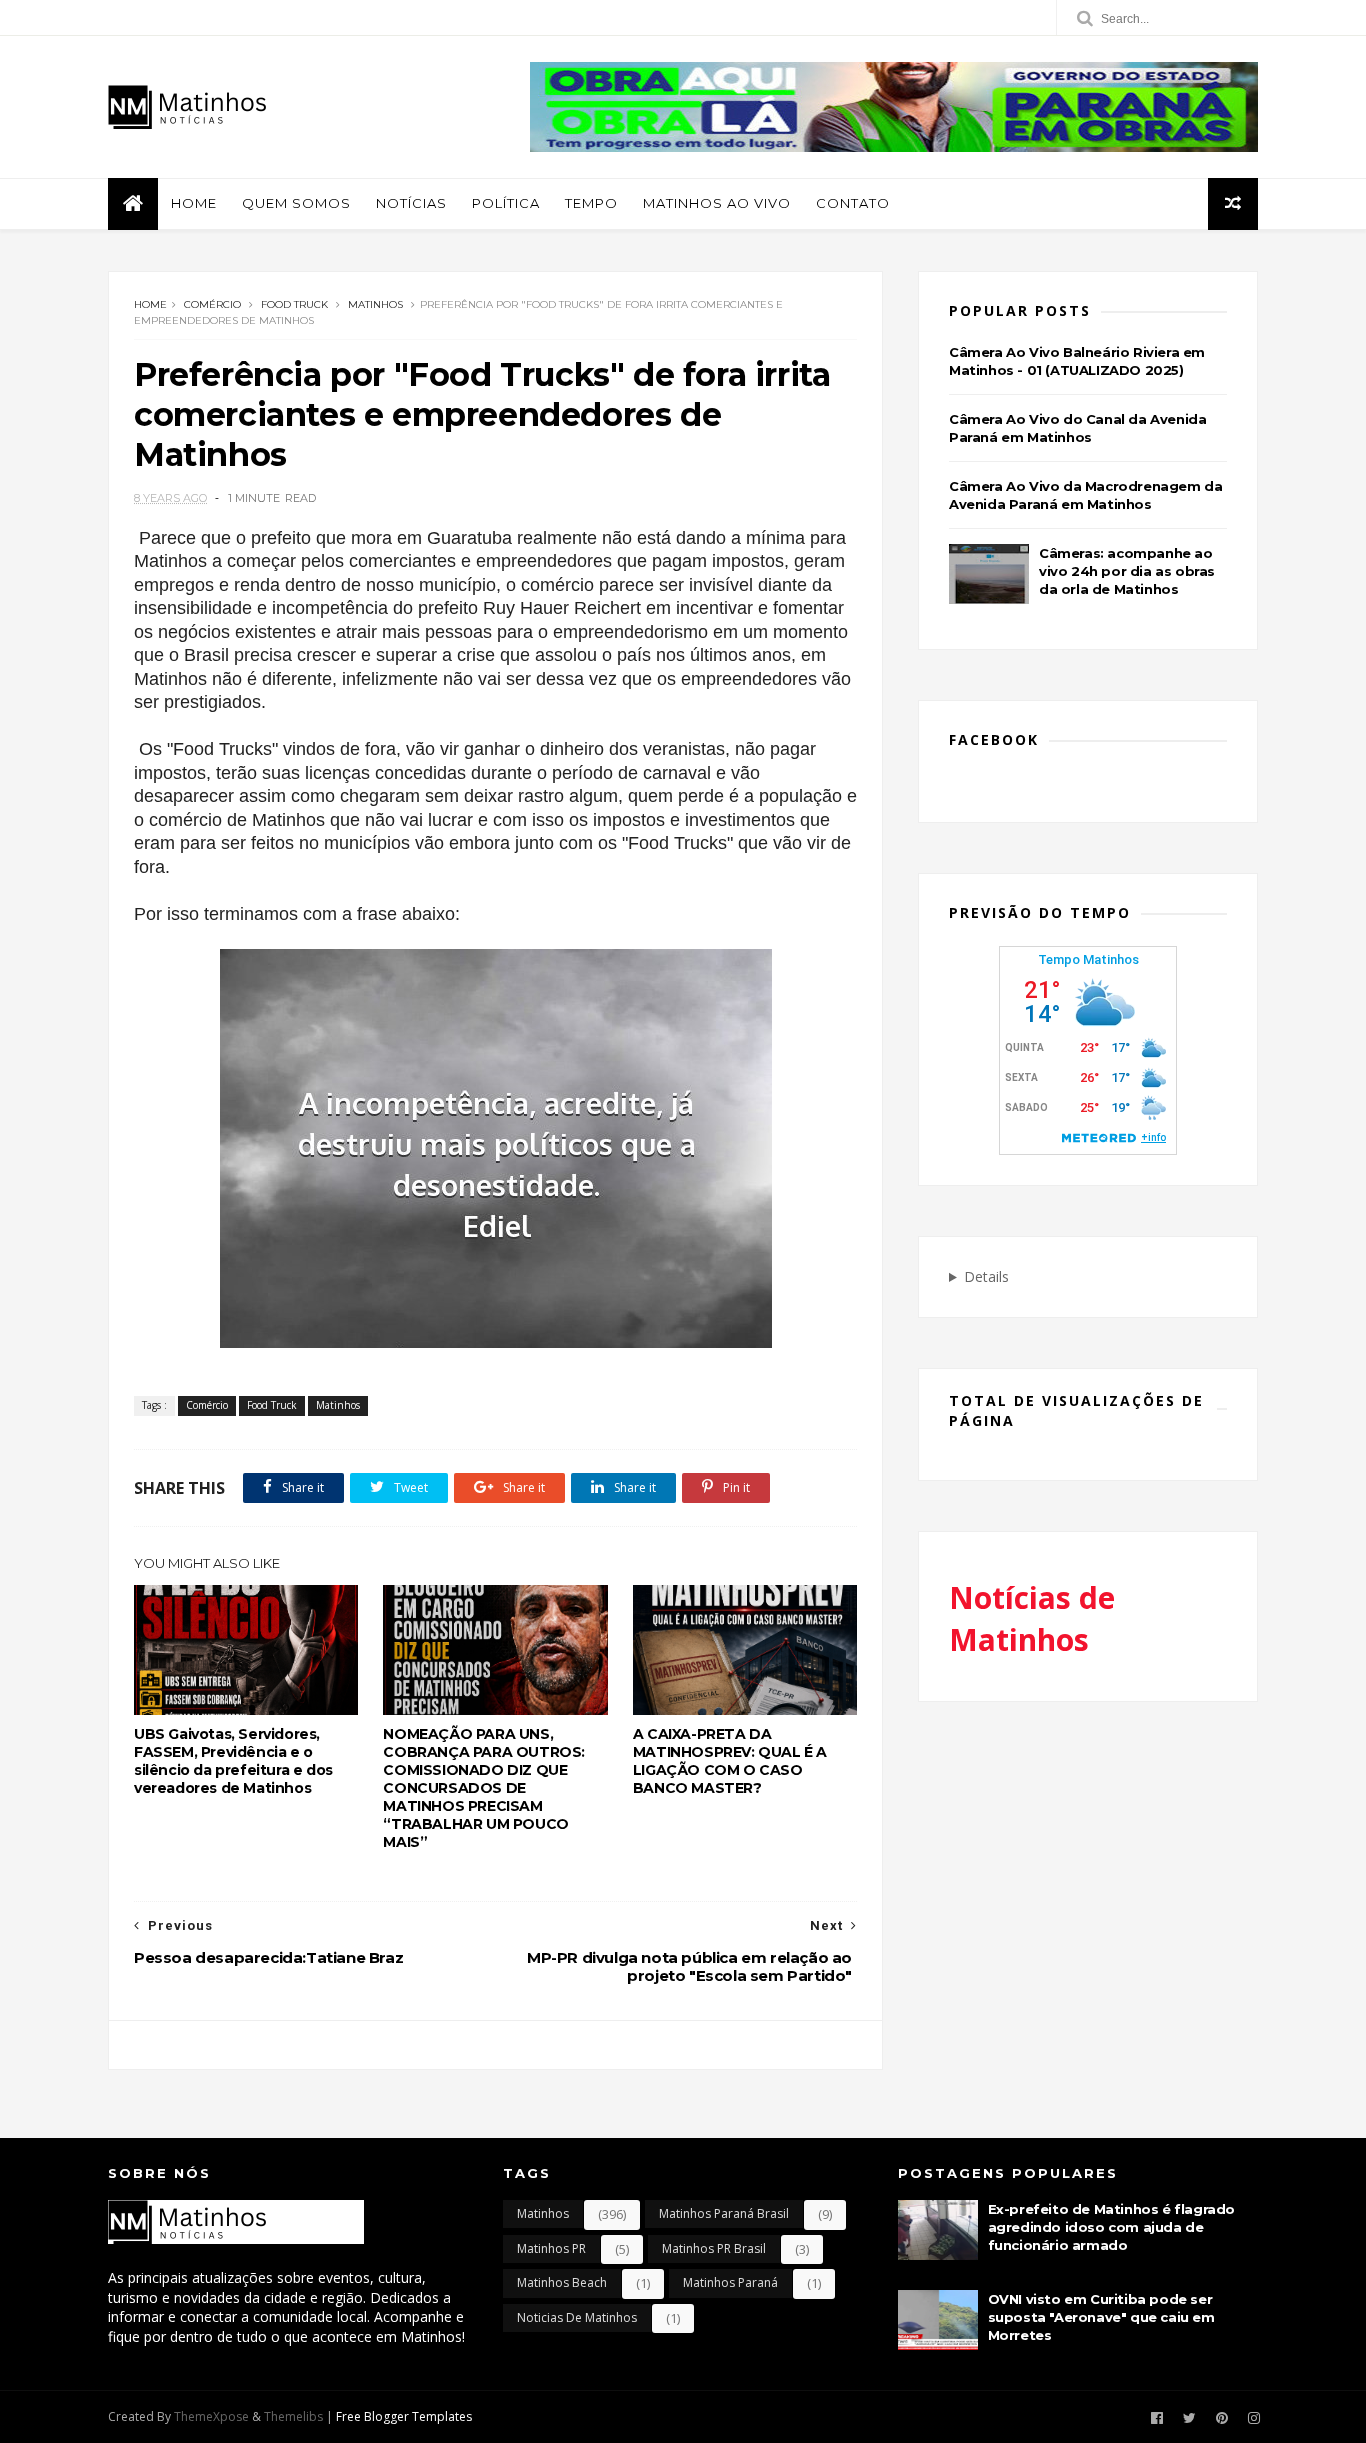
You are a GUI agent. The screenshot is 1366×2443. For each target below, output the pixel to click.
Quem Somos (296, 203)
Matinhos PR (551, 2248)
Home (194, 203)
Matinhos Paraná (730, 2282)
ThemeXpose (211, 2416)
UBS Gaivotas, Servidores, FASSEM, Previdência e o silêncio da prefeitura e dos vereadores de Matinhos (233, 1761)
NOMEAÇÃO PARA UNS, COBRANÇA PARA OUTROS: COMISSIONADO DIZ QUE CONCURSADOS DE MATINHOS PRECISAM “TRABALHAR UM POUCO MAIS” (484, 1788)
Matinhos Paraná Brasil (724, 2213)
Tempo (591, 203)
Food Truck (294, 304)
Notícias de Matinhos (1032, 1618)
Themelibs (293, 2416)
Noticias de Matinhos (577, 2317)
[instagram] (1254, 2418)
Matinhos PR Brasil (714, 2248)
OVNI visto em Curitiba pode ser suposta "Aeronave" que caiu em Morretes (1101, 2317)
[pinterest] (1222, 2418)
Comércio (212, 304)
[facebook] (1157, 2418)
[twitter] (1189, 2418)
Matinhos (375, 304)
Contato (853, 203)
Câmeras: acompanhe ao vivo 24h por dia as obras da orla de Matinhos (1127, 571)
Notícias (411, 203)
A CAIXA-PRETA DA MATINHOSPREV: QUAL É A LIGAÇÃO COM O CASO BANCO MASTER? (730, 1761)
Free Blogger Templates (404, 2416)
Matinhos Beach (562, 2282)
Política (506, 203)
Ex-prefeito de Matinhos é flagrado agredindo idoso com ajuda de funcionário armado (1111, 2227)
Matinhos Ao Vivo (717, 203)
